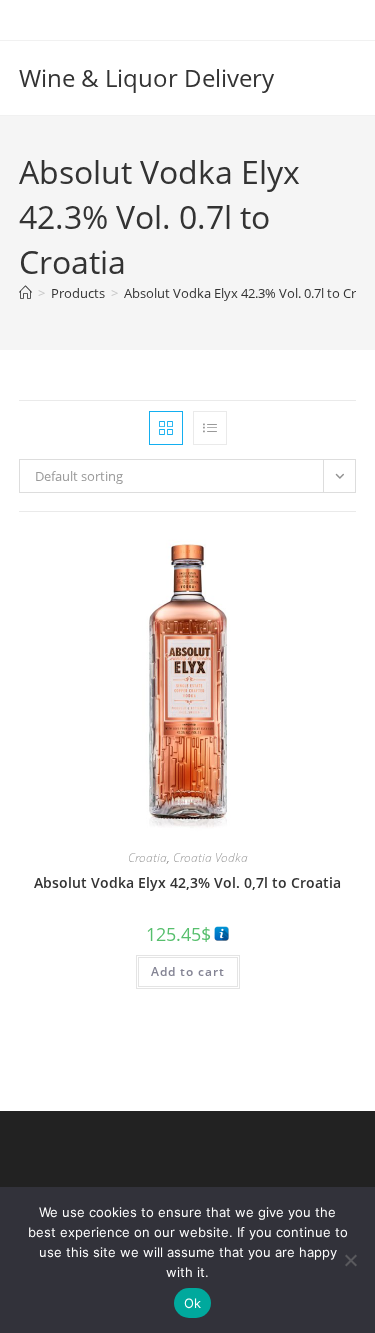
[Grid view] (166, 428)
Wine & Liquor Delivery (146, 77)
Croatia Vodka (210, 857)
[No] (350, 1260)
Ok (193, 1303)
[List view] (210, 428)
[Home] (25, 293)
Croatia (147, 857)
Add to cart (188, 971)
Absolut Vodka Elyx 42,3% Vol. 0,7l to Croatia (187, 882)
